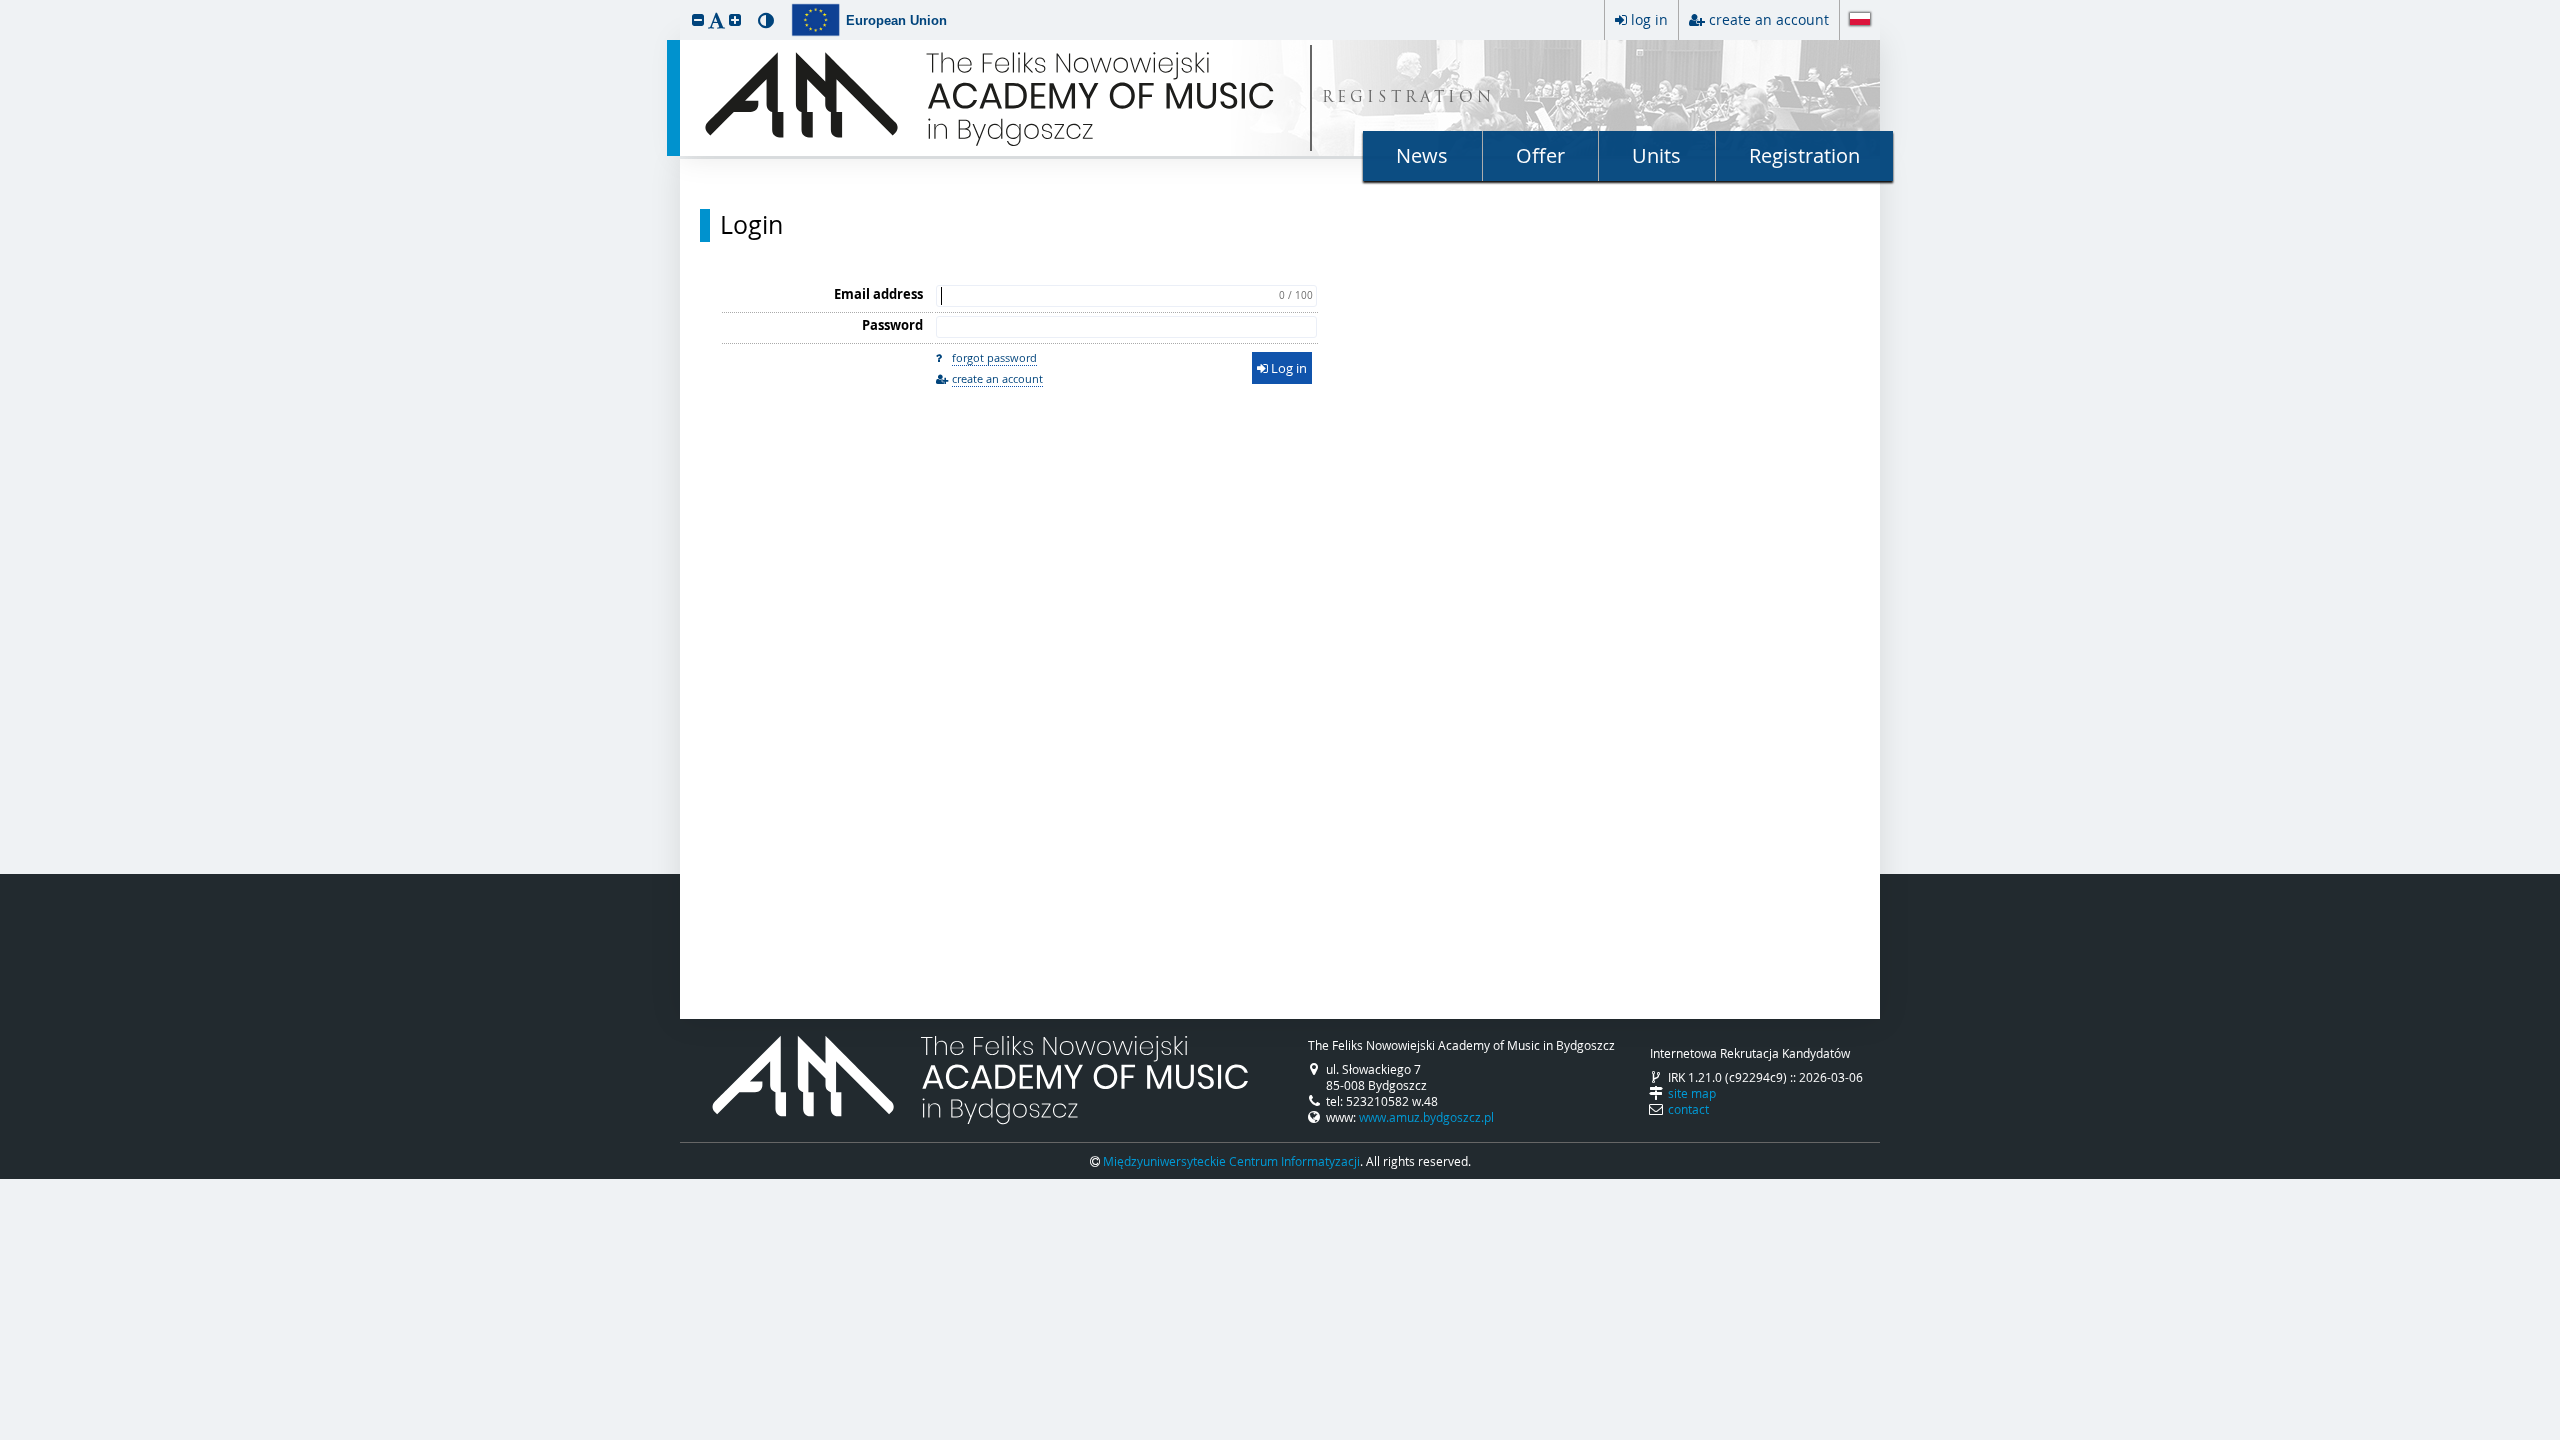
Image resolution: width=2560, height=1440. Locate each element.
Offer (1540, 155)
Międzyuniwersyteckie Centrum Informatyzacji (1231, 1161)
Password (892, 325)
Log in (1287, 368)
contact (1688, 1109)
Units (1656, 155)
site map (1692, 1093)
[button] (698, 19)
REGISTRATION (1408, 98)
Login (751, 225)
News (1422, 155)
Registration (1804, 155)
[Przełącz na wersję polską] (1860, 21)
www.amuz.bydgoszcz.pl (1426, 1117)
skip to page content (5, 5)
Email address (878, 294)
